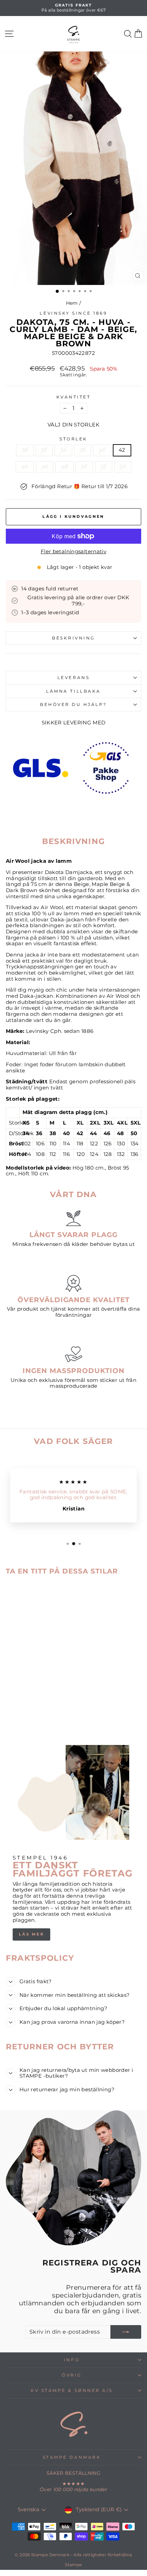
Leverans (73, 678)
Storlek (73, 439)
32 (44, 450)
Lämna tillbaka (73, 691)
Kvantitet (74, 397)
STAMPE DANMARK (72, 2457)
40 (102, 450)
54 (123, 467)
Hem (72, 303)
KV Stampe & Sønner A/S (72, 2391)
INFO (72, 2360)
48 (64, 467)
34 (63, 450)
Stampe (73, 2565)
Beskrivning (73, 638)
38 (25, 450)
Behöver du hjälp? (73, 705)
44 (25, 467)
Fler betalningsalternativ (73, 552)
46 (45, 467)
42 (122, 450)
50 (84, 467)
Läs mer (31, 1934)
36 (83, 450)
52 (104, 467)
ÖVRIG (72, 2375)
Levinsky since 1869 (73, 313)
